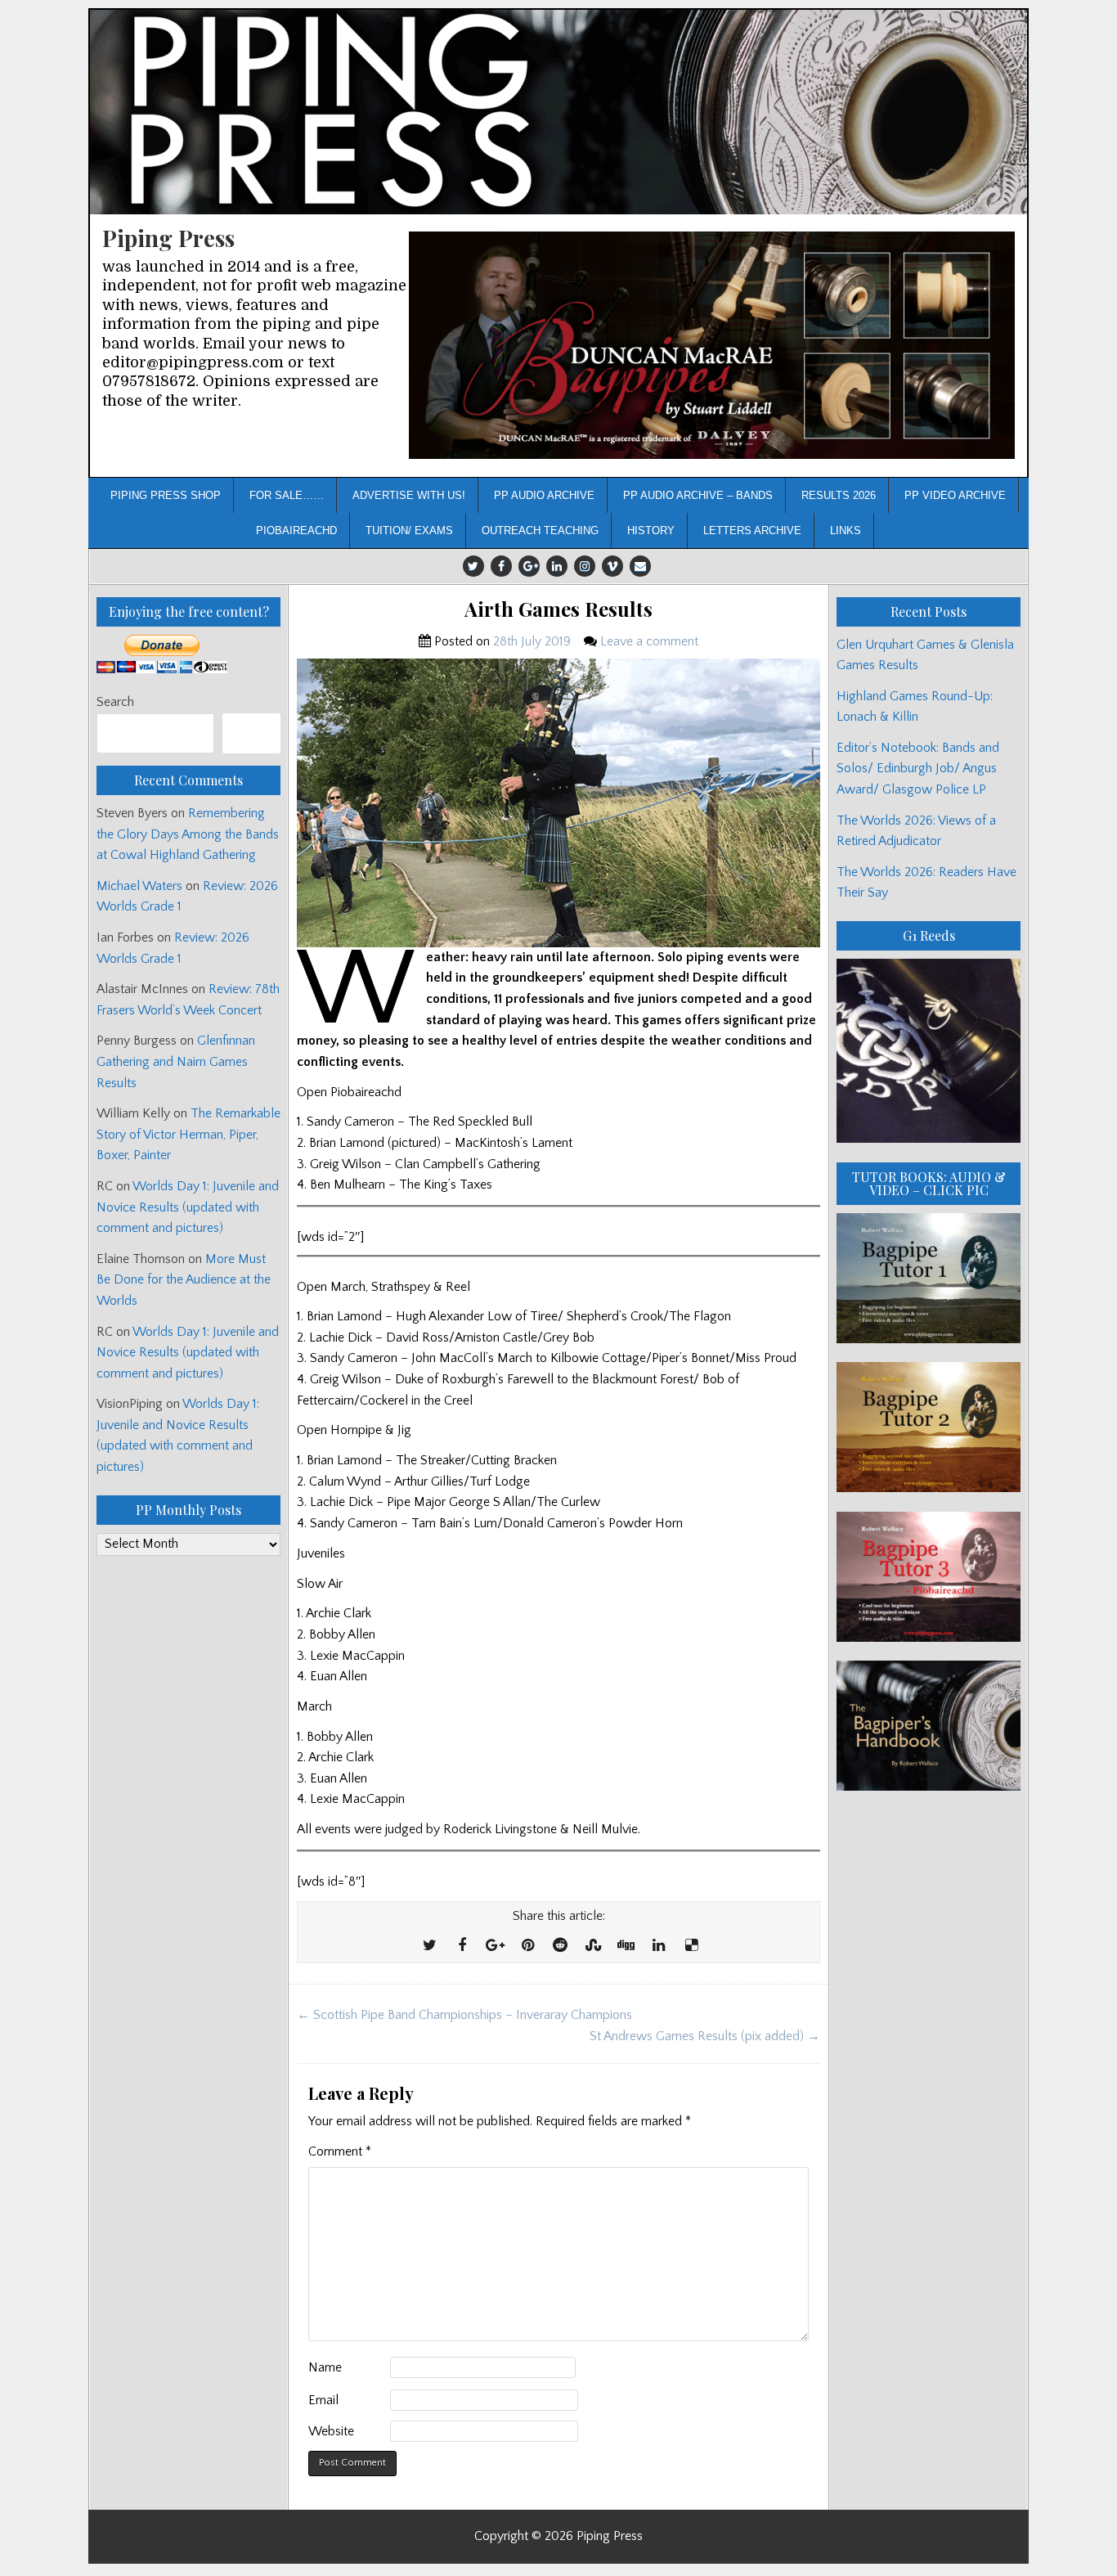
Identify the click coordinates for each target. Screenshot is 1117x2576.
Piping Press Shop (166, 495)
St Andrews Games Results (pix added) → (705, 2036)
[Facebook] (501, 566)
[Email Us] (640, 566)
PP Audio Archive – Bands (698, 495)
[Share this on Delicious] (691, 1946)
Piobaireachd (296, 530)
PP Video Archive (955, 495)
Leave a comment (649, 641)
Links (846, 530)
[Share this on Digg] (626, 1946)
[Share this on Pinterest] (527, 1946)
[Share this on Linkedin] (658, 1946)
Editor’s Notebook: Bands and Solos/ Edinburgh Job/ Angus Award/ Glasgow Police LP (918, 769)
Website (331, 2431)
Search (115, 702)
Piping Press (168, 238)
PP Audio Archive (544, 495)
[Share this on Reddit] (560, 1946)
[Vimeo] (612, 566)
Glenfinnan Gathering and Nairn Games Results (176, 1061)
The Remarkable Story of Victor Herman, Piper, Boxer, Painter (188, 1134)
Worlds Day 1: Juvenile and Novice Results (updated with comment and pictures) (188, 1207)
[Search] (251, 733)
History (651, 530)
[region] (712, 346)
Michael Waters (139, 886)
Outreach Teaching (540, 530)
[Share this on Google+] (495, 1946)
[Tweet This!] (429, 1946)
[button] (712, 346)
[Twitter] (473, 566)
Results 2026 (839, 495)
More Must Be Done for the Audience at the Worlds (184, 1280)
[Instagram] (585, 566)
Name (325, 2367)
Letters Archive (752, 530)
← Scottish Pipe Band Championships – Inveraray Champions (464, 2015)
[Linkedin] (557, 566)
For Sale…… (287, 495)
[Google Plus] (529, 566)
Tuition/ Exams (409, 530)
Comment (340, 2151)
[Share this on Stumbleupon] (593, 1946)
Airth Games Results (558, 609)
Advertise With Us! (409, 495)
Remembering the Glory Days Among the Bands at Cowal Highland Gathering (188, 834)
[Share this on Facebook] (462, 1946)
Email (323, 2400)
